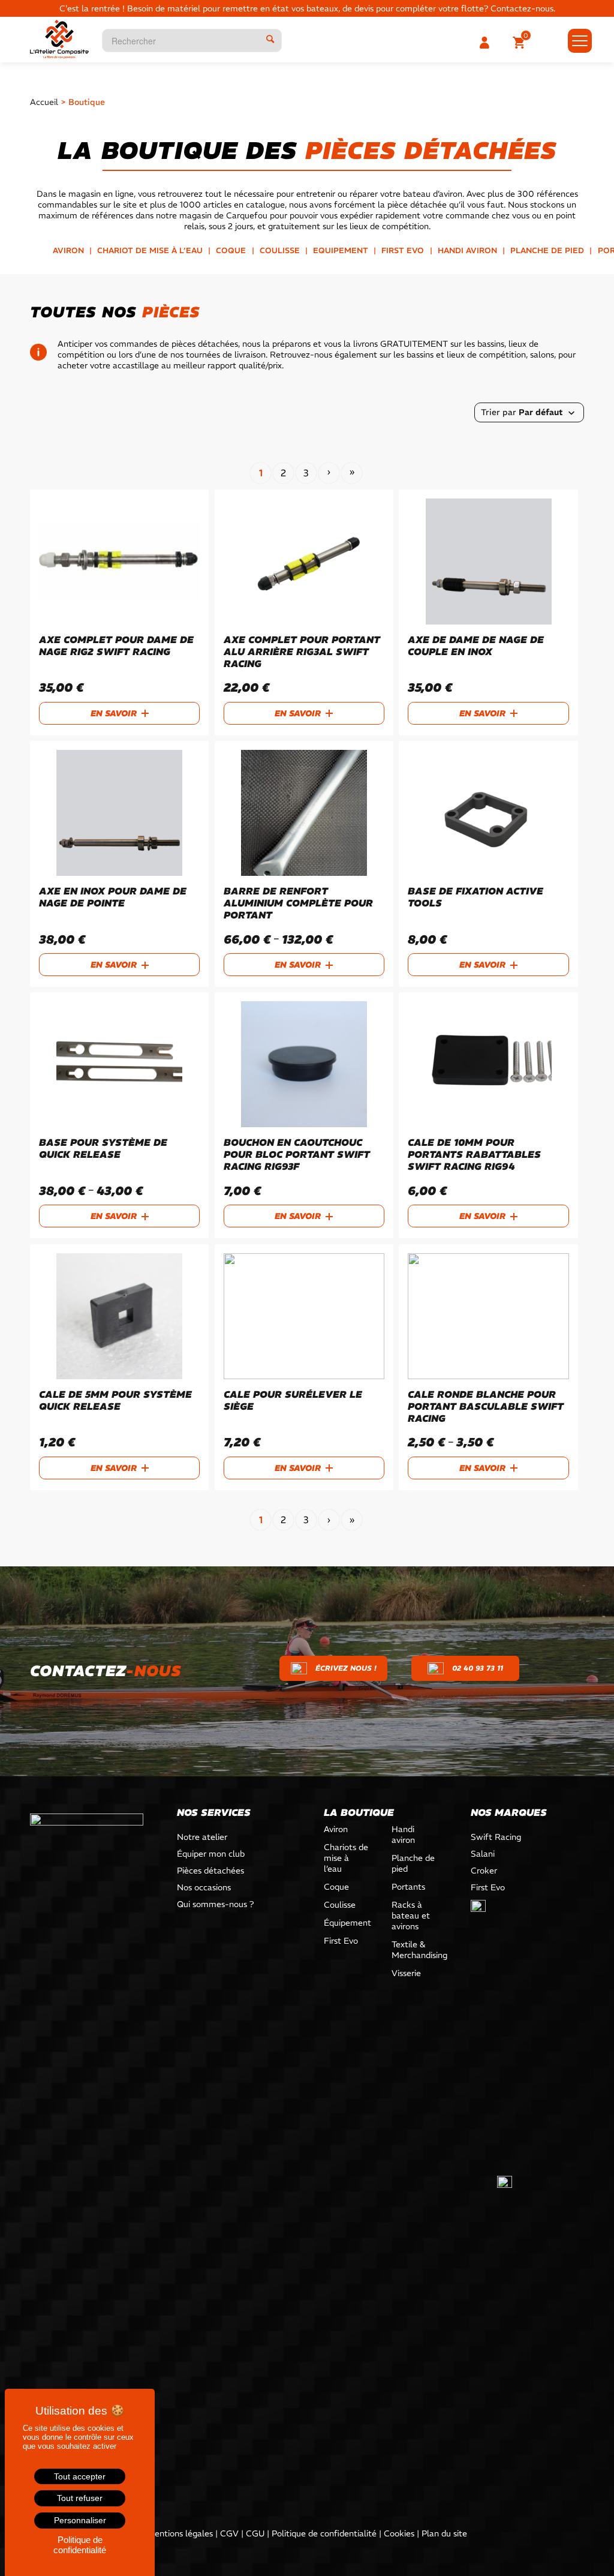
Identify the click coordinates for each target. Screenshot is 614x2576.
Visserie (406, 1973)
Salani (483, 1854)
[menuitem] (521, 43)
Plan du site (444, 2533)
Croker (484, 1871)
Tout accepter (80, 2476)
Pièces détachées (210, 1871)
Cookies (399, 2533)
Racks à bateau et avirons (411, 1916)
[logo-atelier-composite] (59, 39)
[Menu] (576, 41)
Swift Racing (496, 1837)
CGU (255, 2533)
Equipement (341, 250)
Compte (487, 43)
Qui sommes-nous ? (215, 1904)
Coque (231, 250)
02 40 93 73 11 (478, 1668)
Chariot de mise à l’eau (150, 250)
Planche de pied (547, 250)
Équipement (347, 1923)
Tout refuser (80, 2498)
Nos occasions (204, 1887)
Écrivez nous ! (346, 1668)
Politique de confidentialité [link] (80, 2545)
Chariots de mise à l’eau (346, 1858)
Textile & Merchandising (414, 1950)
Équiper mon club (211, 1854)
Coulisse (280, 250)
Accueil (44, 102)
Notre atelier (202, 1837)
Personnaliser (80, 2520)
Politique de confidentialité (324, 2533)
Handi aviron (467, 250)
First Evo (403, 250)
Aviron (68, 250)
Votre (521, 43)
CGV (229, 2533)
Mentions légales (180, 2533)
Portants (408, 1887)
